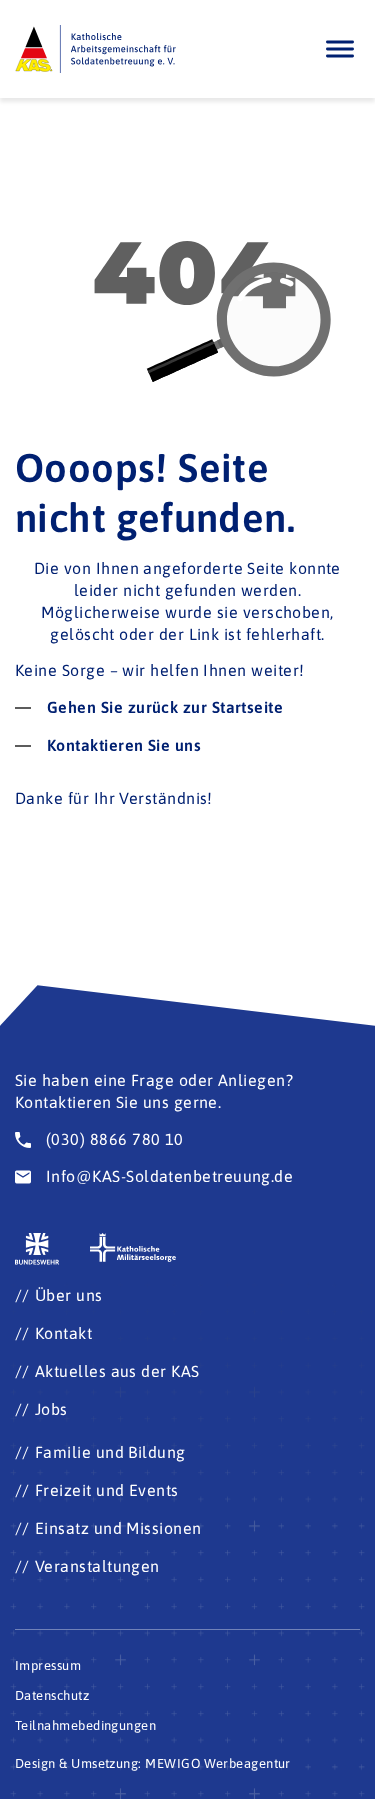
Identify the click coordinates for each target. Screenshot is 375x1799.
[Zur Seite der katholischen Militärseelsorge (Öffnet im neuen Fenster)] (133, 1247)
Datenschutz (52, 1695)
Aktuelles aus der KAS (117, 1371)
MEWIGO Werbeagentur (218, 1763)
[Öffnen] (340, 48)
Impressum (48, 1665)
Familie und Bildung (110, 1452)
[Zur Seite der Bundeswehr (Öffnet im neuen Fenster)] (37, 1249)
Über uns (69, 1295)
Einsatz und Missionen (118, 1528)
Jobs (51, 1409)
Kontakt (63, 1333)
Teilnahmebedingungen (85, 1725)
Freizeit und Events (107, 1490)
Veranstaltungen (97, 1566)
